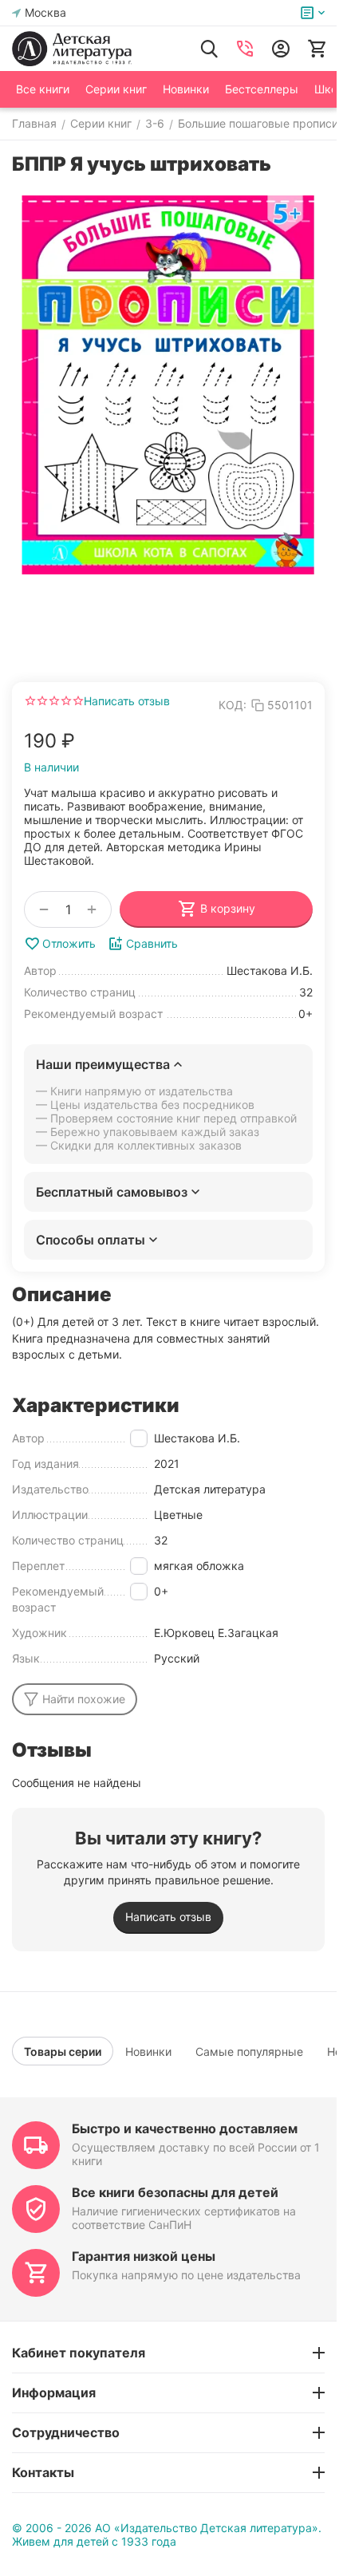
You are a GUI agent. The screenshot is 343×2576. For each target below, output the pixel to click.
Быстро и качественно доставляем (185, 2128)
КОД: (233, 705)
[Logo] (72, 49)
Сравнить (152, 943)
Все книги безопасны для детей (175, 2192)
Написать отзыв (127, 701)
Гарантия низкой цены (144, 2256)
